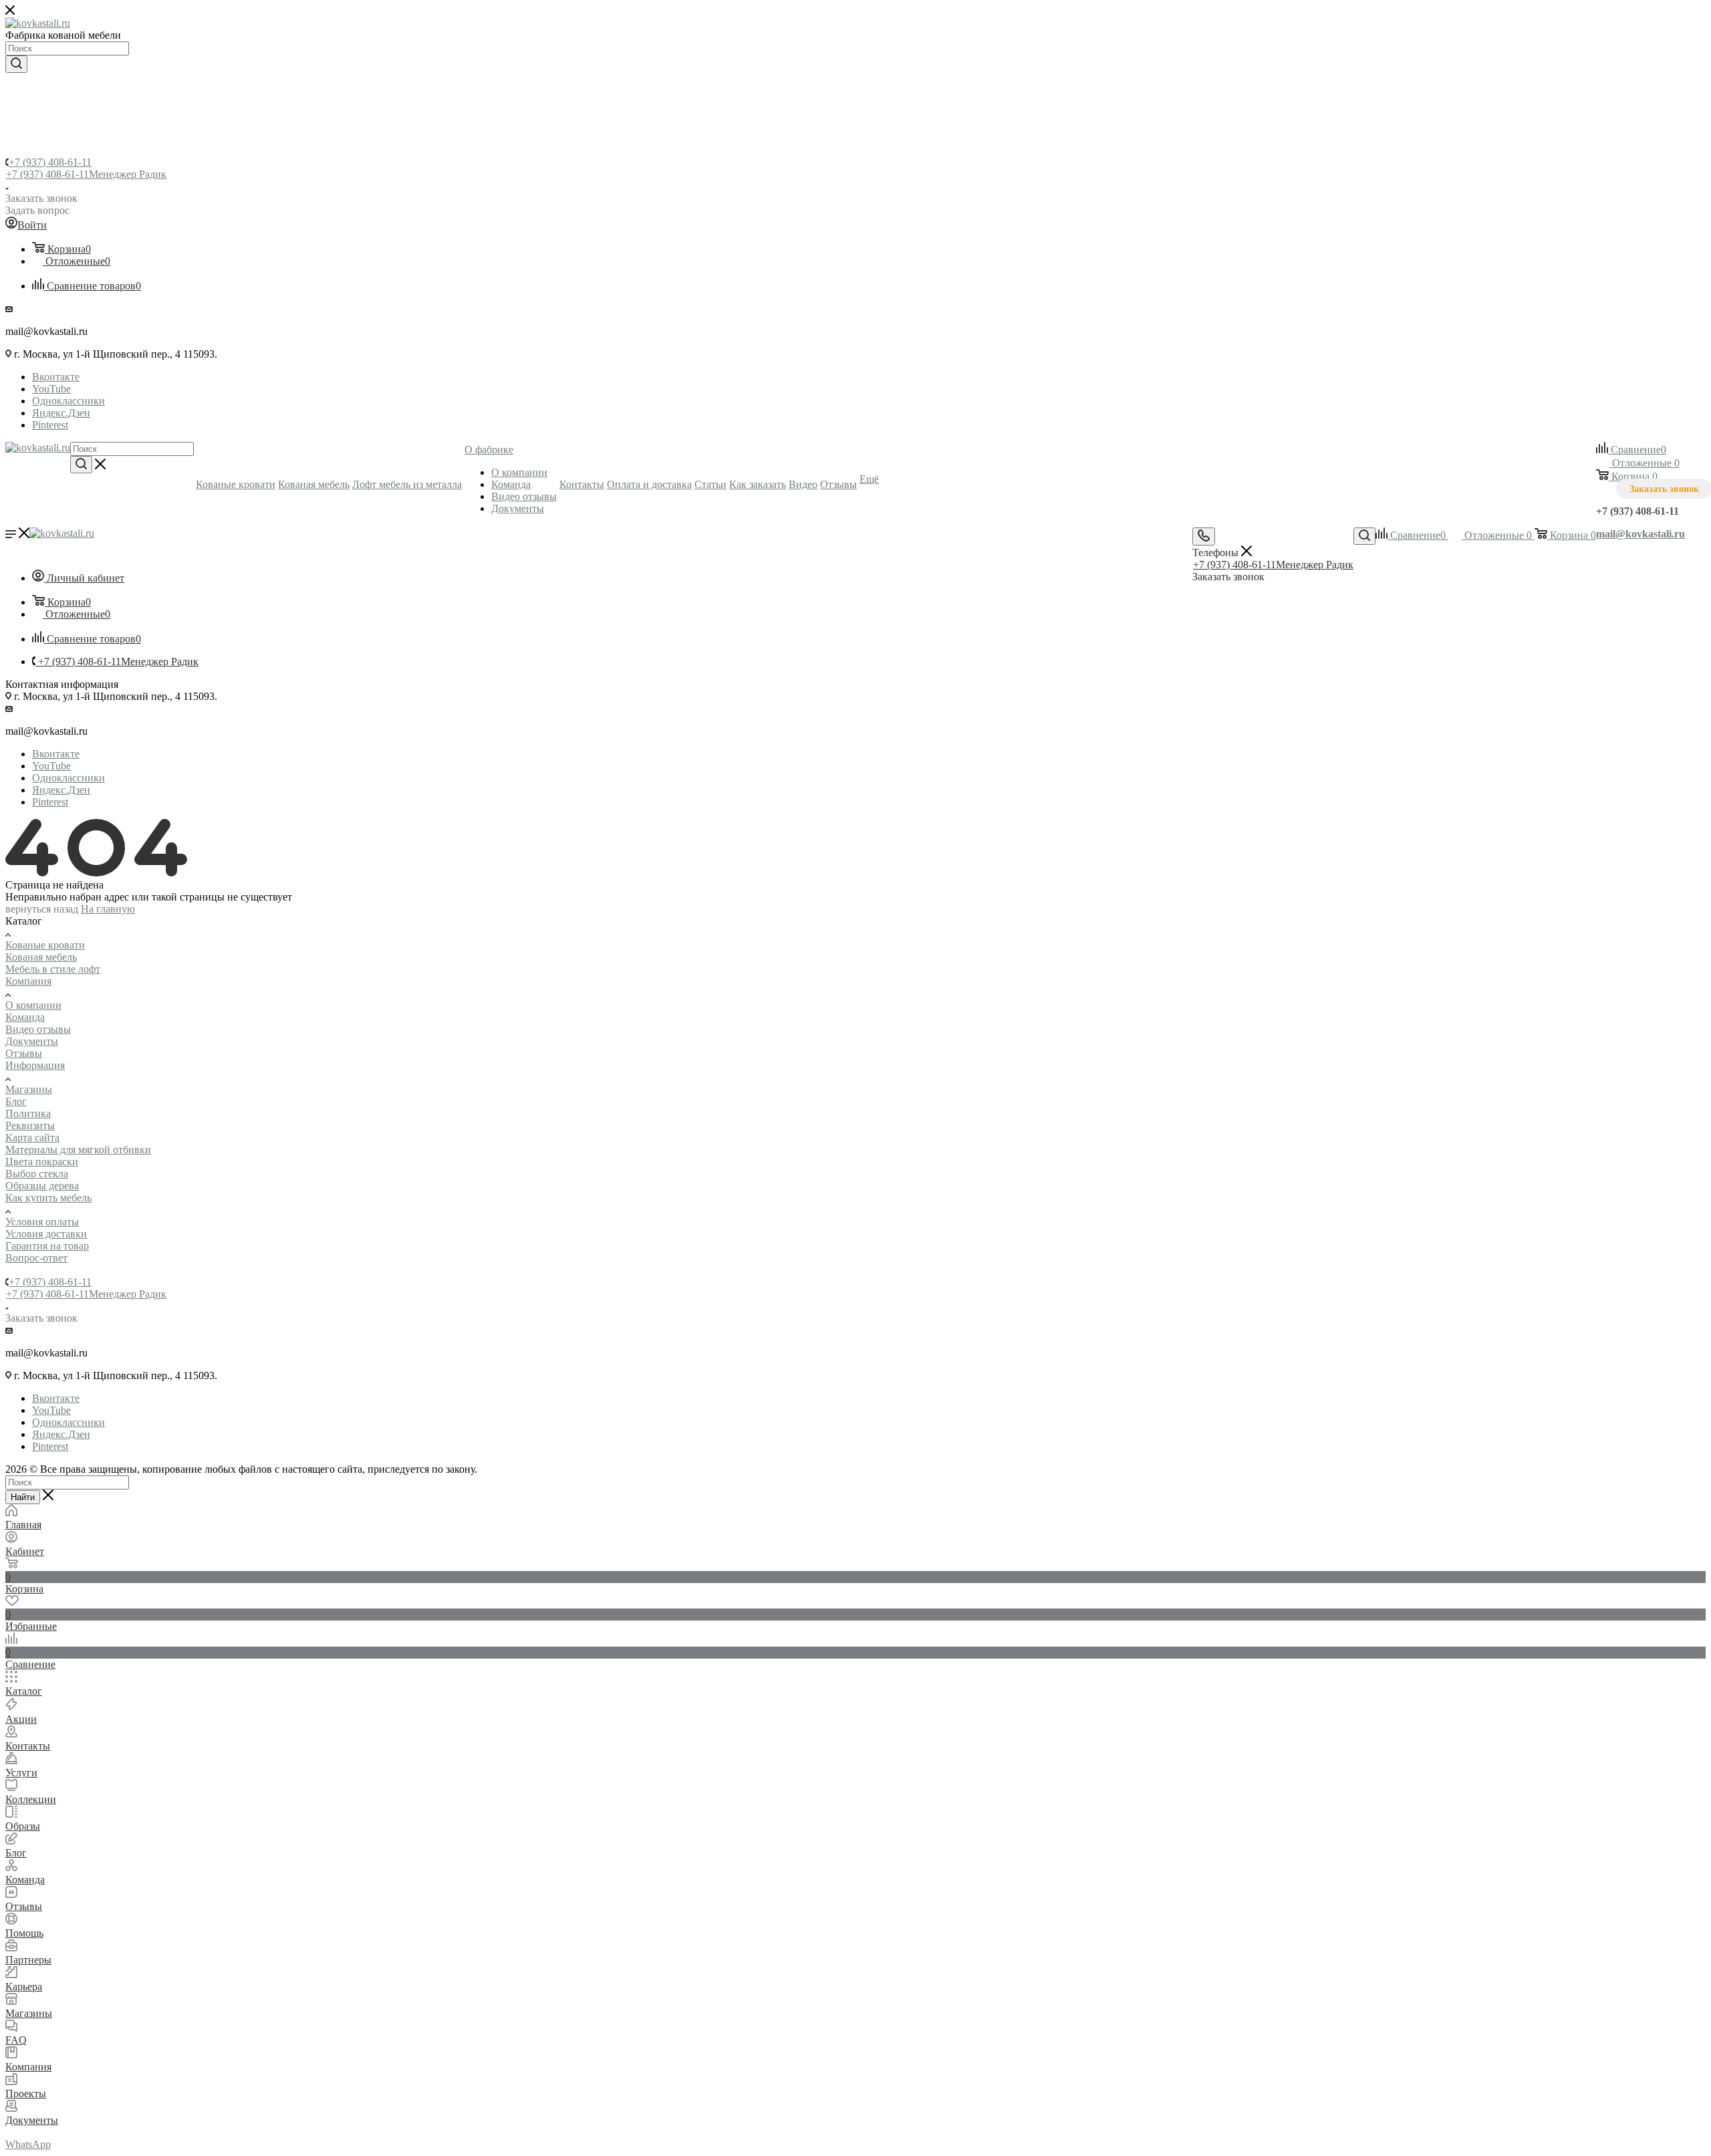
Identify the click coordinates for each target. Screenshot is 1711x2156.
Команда (25, 1017)
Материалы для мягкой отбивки (78, 1150)
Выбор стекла (37, 1174)
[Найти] (16, 64)
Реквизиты (30, 1125)
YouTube (51, 389)
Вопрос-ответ (36, 1258)
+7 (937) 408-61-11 (50, 162)
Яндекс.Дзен (61, 413)
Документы (32, 1041)
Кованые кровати (45, 945)
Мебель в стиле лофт (53, 969)
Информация (35, 1065)
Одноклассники (69, 401)
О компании (33, 1005)
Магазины (29, 1089)
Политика (28, 1113)
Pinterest (50, 425)
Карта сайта (32, 1137)
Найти (23, 1497)
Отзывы (24, 1053)
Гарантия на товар (47, 1246)
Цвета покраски (42, 1162)
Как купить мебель (48, 1198)
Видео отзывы (38, 1029)
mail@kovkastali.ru (1640, 534)
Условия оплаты (42, 1222)
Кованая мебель (41, 957)
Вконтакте (56, 377)
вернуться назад (42, 909)
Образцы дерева (42, 1186)
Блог (16, 1101)
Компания (28, 981)
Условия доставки (46, 1234)
